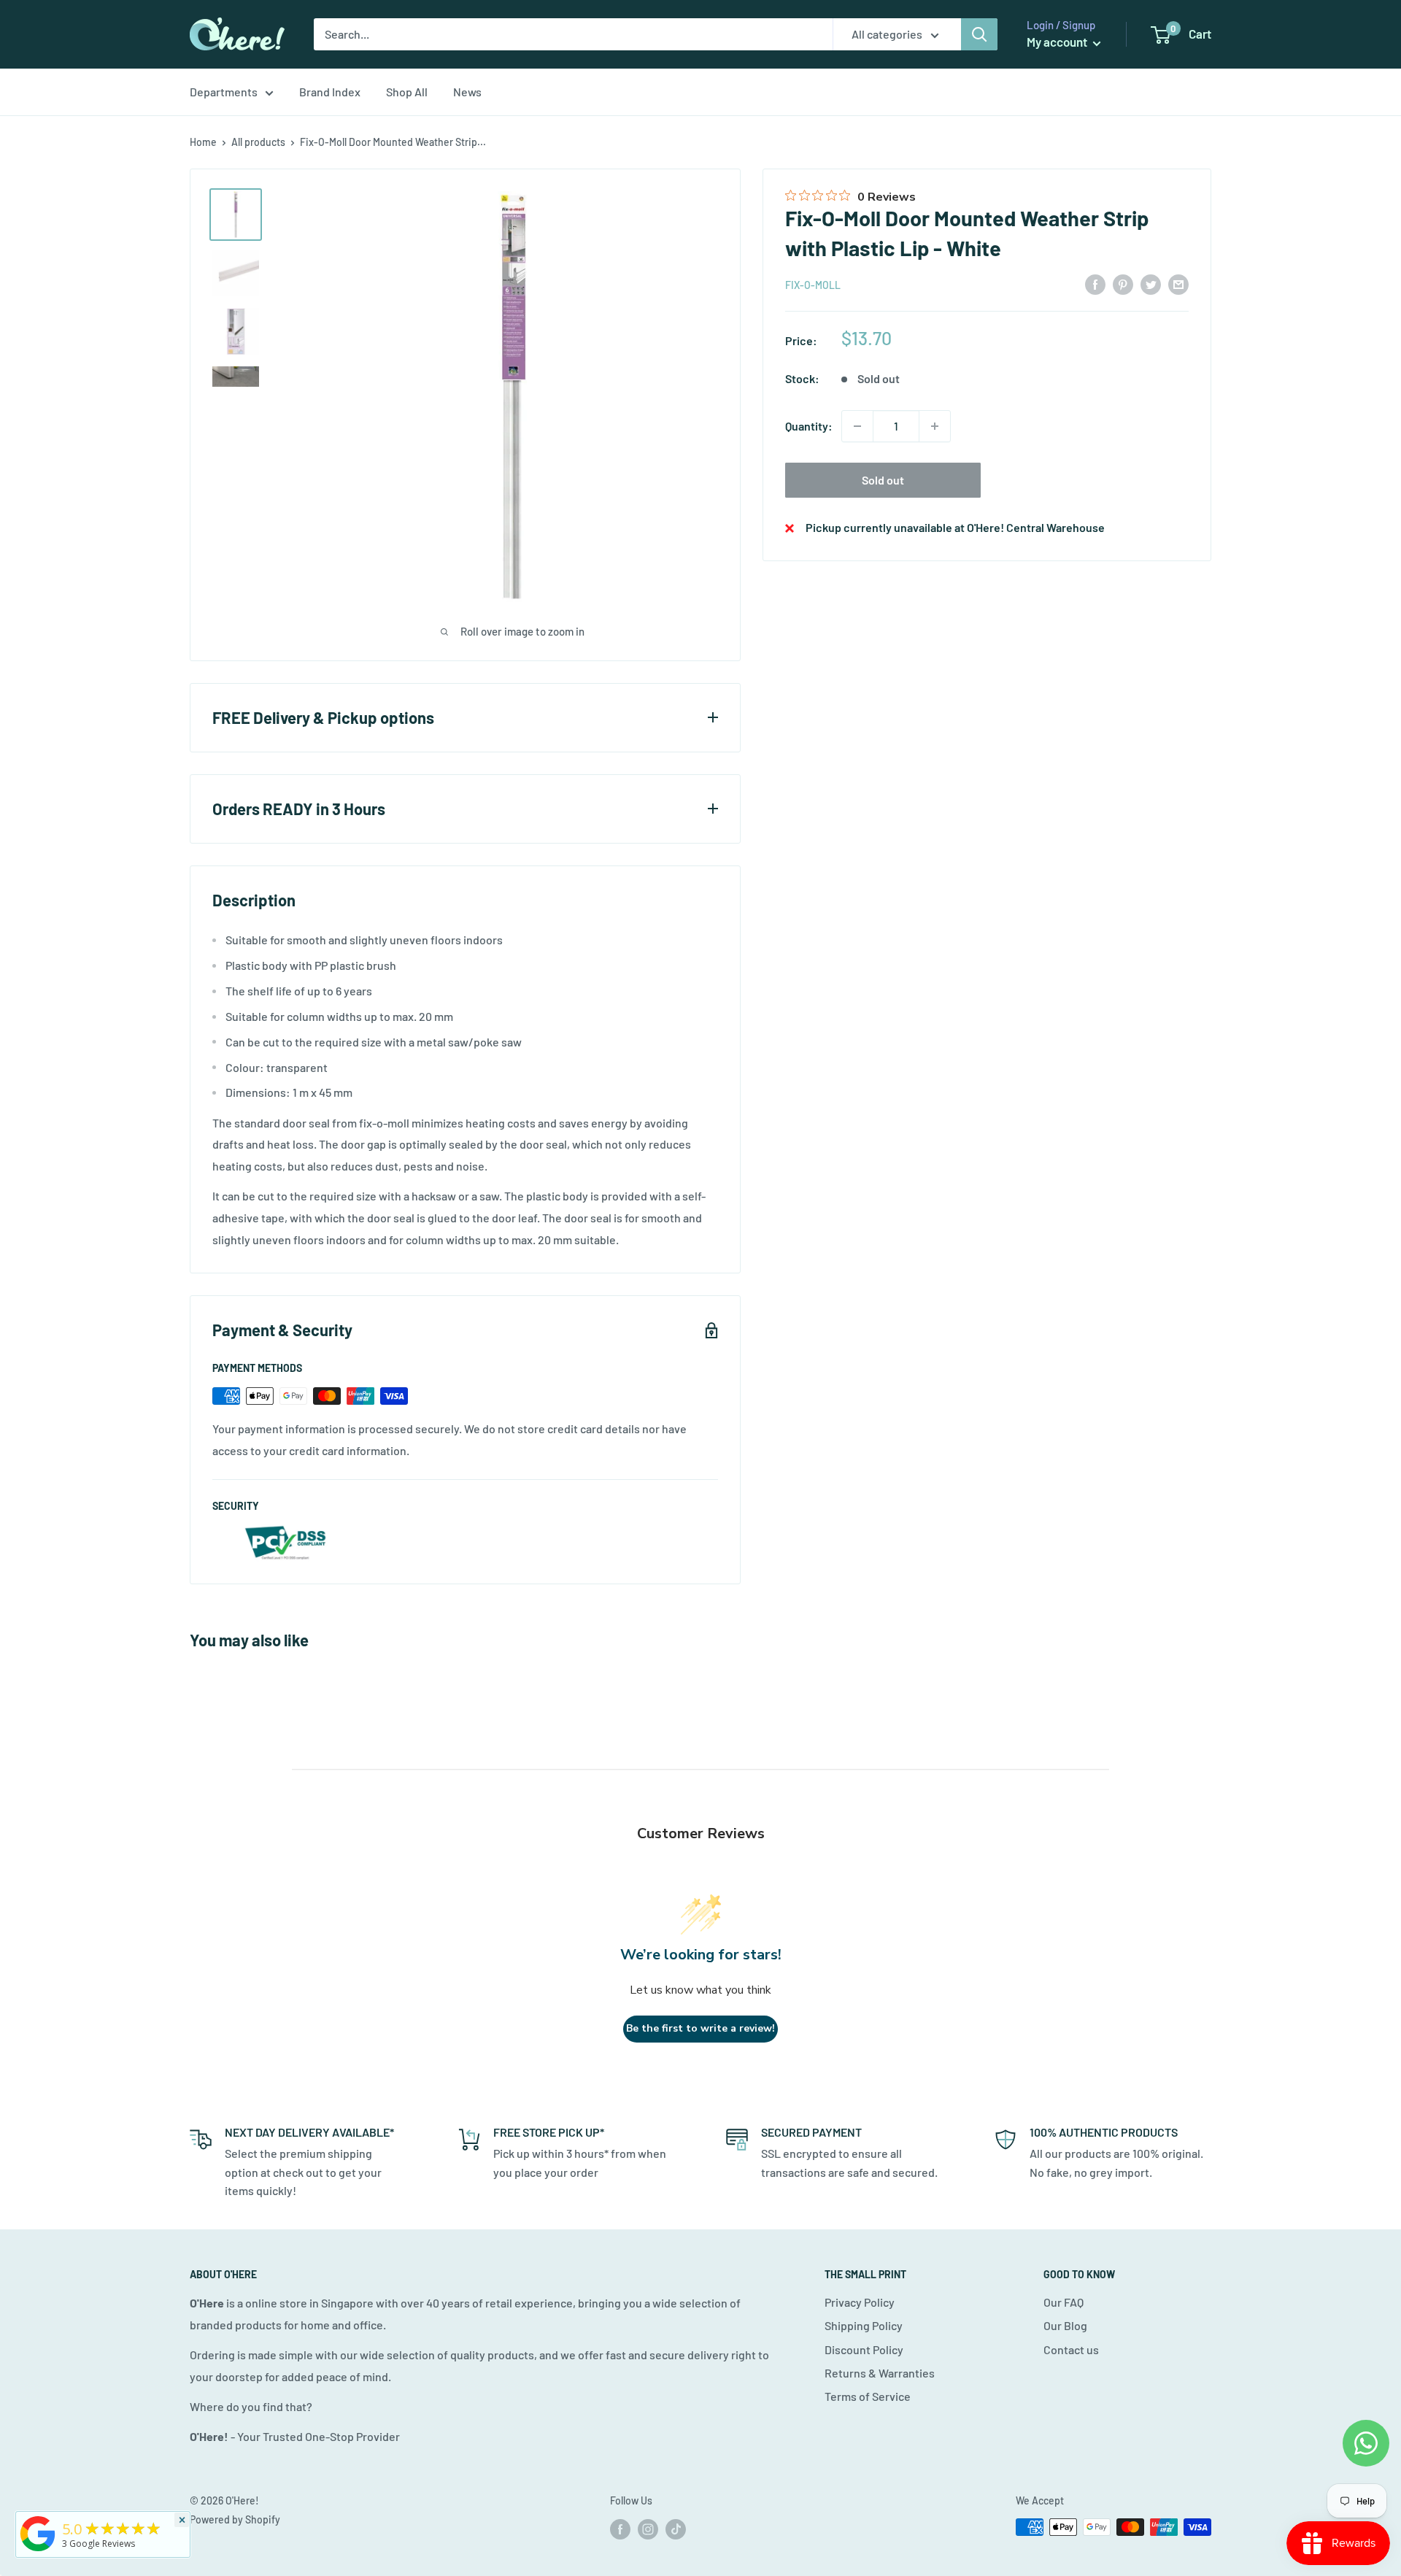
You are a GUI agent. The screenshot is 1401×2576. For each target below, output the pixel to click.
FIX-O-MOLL (813, 285)
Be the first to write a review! (700, 2028)
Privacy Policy (860, 2302)
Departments (224, 92)
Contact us (1071, 2349)
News (467, 92)
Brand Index (330, 92)
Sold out (883, 480)
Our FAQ (1064, 2302)
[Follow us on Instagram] (648, 2529)
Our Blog (1065, 2325)
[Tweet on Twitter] (1151, 284)
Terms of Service (868, 2396)
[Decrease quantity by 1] (857, 426)
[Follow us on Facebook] (620, 2529)
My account (1058, 42)
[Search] (979, 34)
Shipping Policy (864, 2325)
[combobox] (573, 34)
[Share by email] (1178, 284)
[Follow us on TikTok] (676, 2529)
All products (258, 142)
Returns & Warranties (880, 2373)
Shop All (407, 92)
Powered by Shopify (235, 2519)
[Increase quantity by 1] (935, 426)
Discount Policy (864, 2349)
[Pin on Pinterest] (1123, 284)
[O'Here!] (38, 2551)
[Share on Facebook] (1095, 284)
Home (203, 142)
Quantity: (809, 426)
